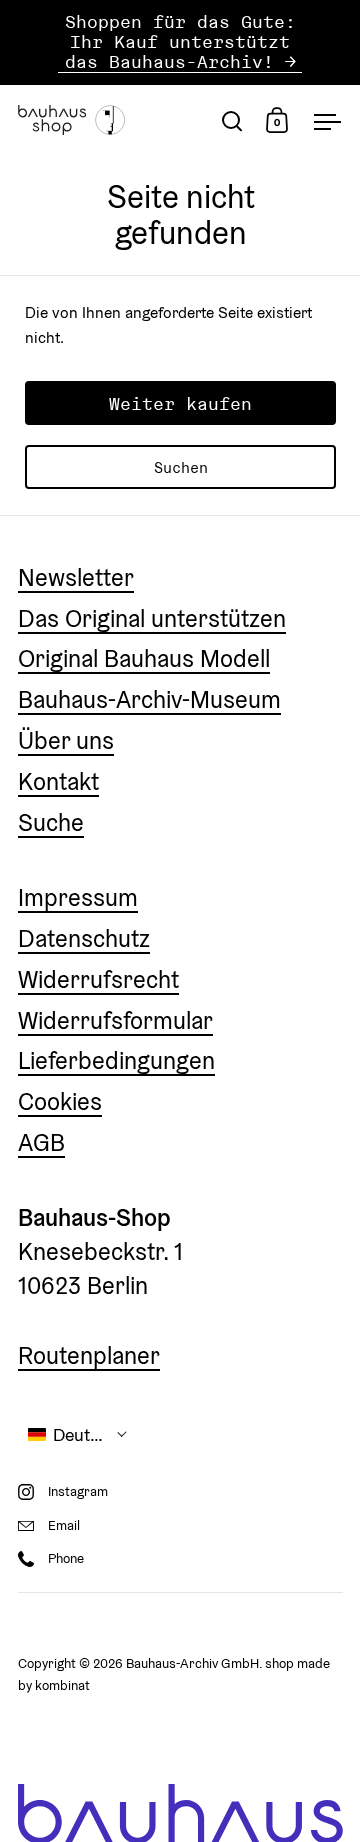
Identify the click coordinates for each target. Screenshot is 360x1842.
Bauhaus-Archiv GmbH (192, 1663)
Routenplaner (89, 1355)
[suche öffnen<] (232, 120)
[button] (78, 1434)
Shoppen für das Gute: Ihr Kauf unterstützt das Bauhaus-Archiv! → (180, 42)
